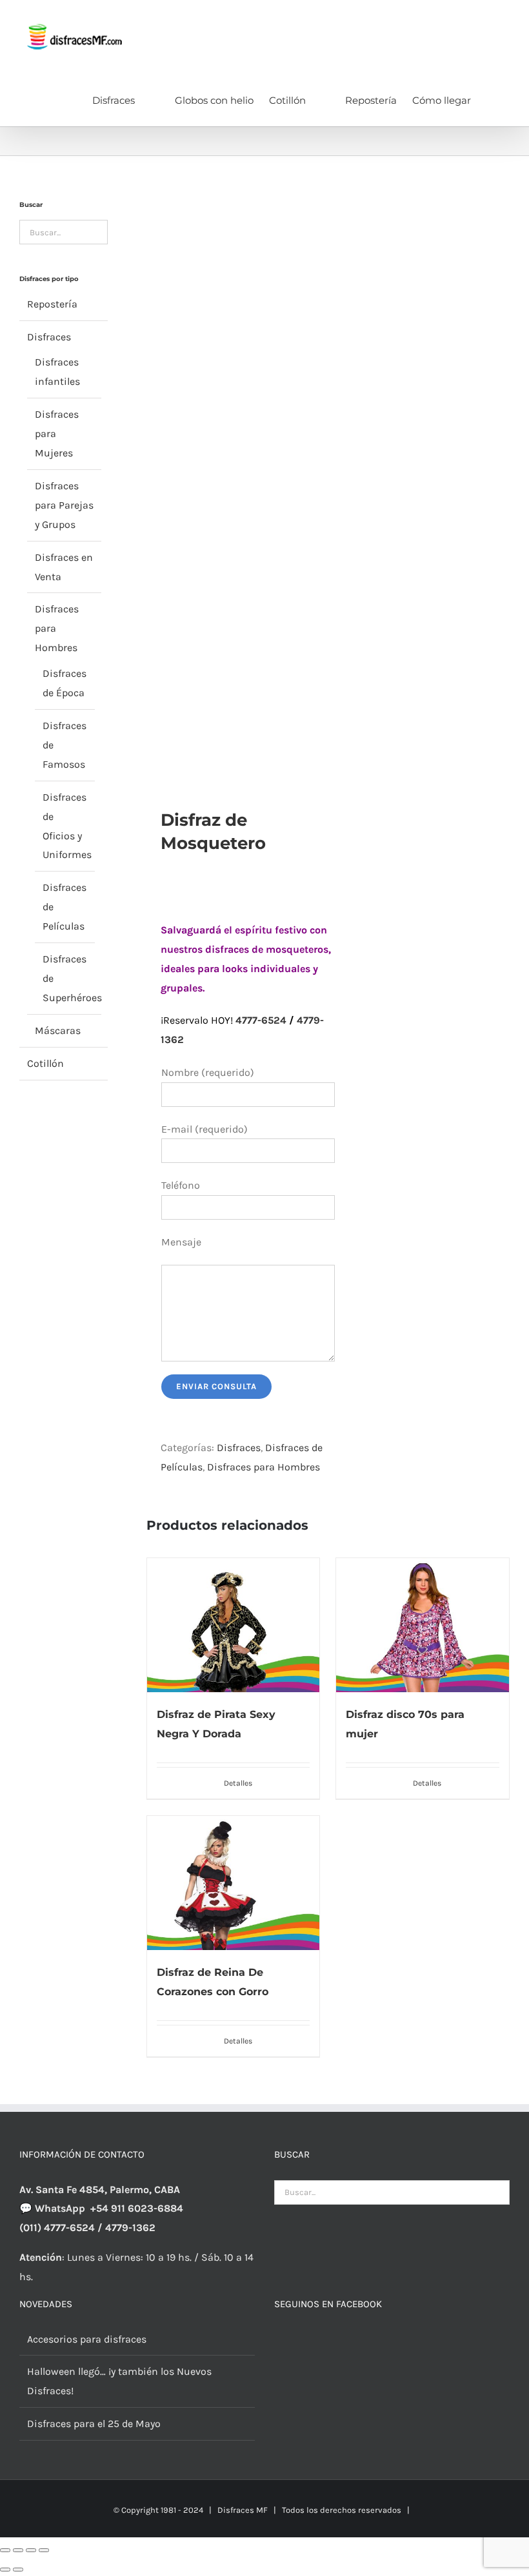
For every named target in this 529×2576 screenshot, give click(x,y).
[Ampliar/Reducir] (5, 2550)
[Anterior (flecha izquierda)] (5, 2570)
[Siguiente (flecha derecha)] (18, 2570)
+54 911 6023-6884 (137, 2208)
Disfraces (239, 1448)
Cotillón (45, 1063)
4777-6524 (261, 1020)
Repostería (52, 304)
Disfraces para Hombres (264, 1467)
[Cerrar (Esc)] (44, 2550)
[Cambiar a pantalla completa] (18, 2550)
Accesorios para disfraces (87, 2339)
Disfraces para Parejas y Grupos (64, 505)
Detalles (238, 1783)
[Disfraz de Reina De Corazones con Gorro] (234, 1883)
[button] (490, 99)
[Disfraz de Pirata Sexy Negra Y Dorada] (234, 1625)
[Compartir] (31, 2550)
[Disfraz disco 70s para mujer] (423, 1625)
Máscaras (58, 1030)
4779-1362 (130, 2228)
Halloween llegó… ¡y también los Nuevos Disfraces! (119, 2381)
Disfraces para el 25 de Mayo (94, 2424)
